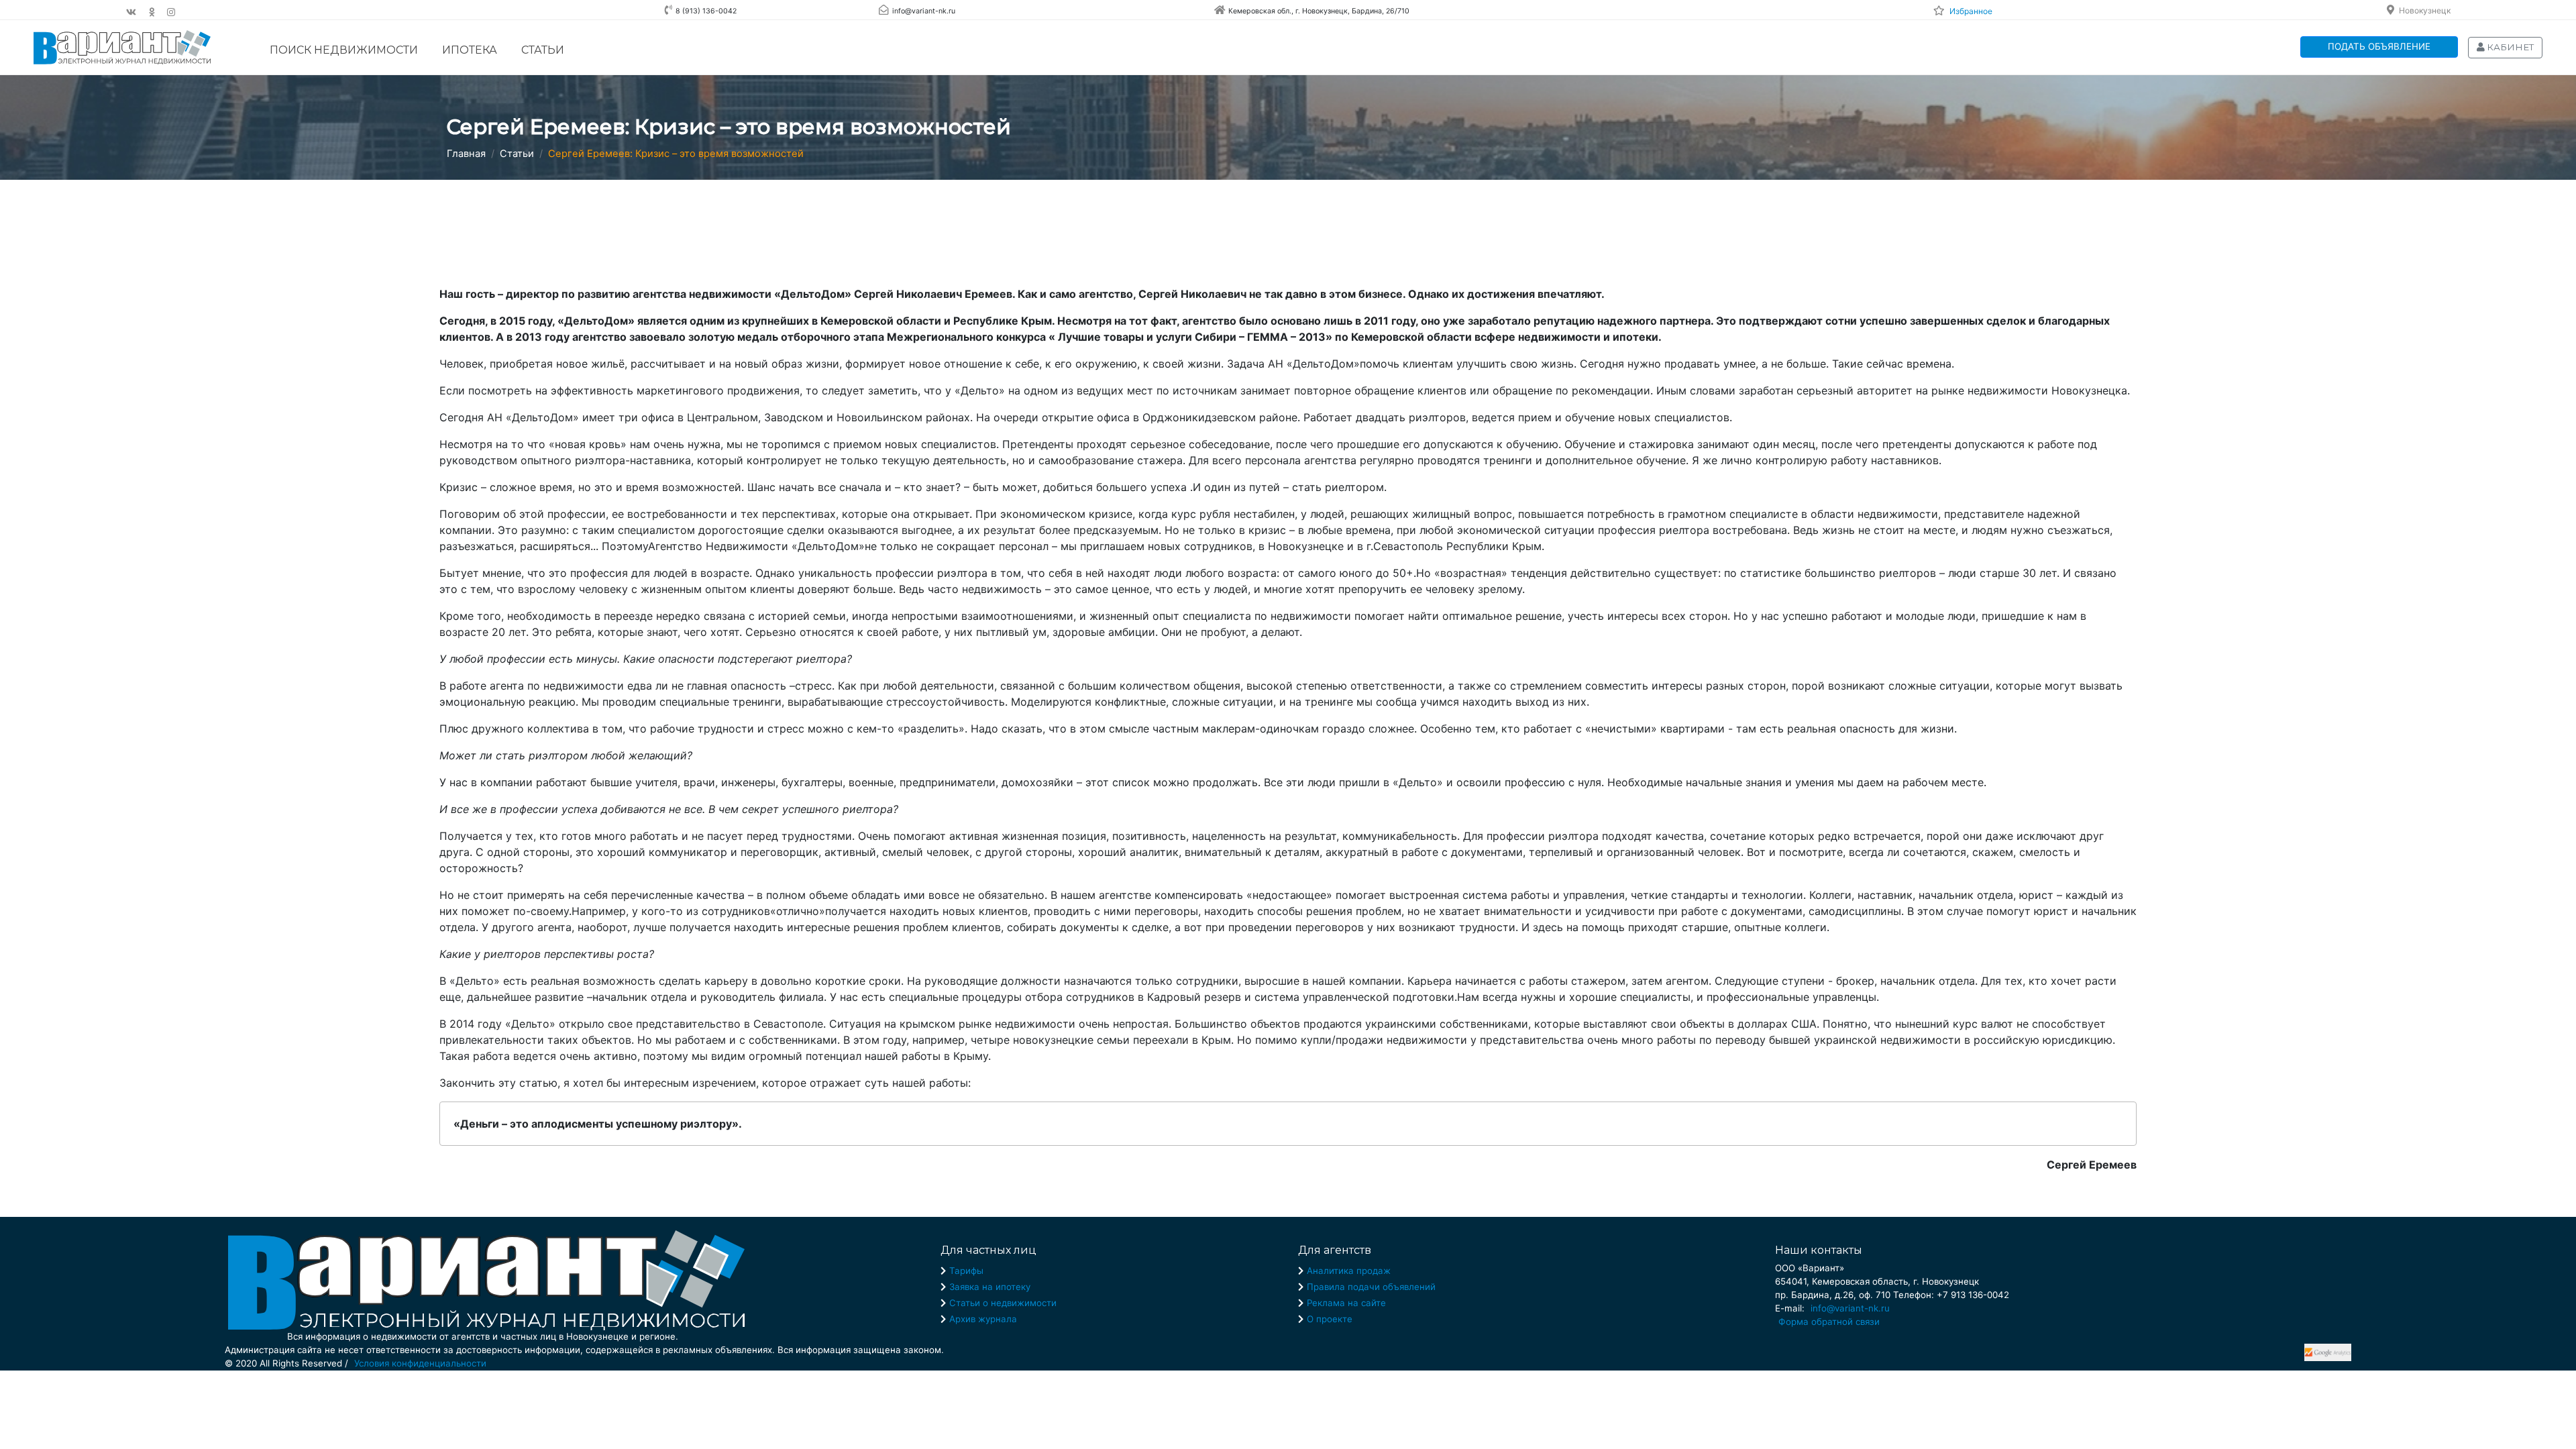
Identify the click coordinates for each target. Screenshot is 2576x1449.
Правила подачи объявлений (1371, 1287)
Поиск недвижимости (344, 50)
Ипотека (470, 50)
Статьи (543, 50)
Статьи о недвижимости (1003, 1303)
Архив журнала (983, 1319)
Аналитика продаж (1349, 1271)
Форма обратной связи (1829, 1322)
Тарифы (966, 1271)
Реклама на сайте (1346, 1303)
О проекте (1330, 1319)
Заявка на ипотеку (990, 1287)
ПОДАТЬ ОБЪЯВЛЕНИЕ (2379, 46)
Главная (466, 154)
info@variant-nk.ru (1850, 1308)
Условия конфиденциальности (420, 1363)
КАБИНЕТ (2509, 47)
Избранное (1971, 11)
